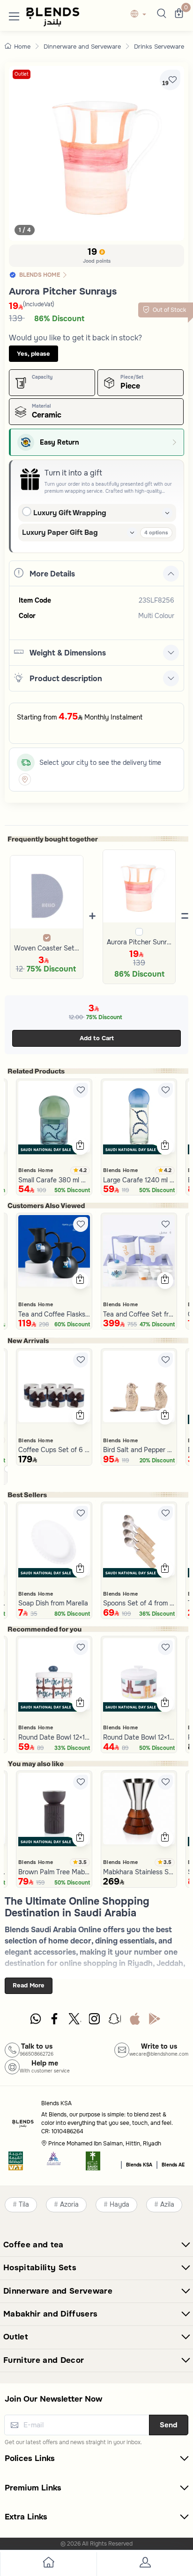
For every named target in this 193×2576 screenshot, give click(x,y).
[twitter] (75, 2021)
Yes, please (33, 354)
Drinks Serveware (159, 47)
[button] (14, 14)
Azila (167, 2205)
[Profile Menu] (145, 2564)
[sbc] (54, 2164)
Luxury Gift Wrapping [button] (70, 513)
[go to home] (48, 2564)
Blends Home (36, 1170)
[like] (81, 1090)
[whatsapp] (36, 2021)
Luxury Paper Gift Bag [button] (60, 532)
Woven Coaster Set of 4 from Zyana (47, 948)
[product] (54, 1117)
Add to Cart (97, 1038)
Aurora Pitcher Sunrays (139, 942)
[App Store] (135, 2021)
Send (169, 2425)
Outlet (22, 74)
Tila (24, 2205)
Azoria (69, 2205)
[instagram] (95, 2021)
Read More (29, 1985)
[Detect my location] (25, 779)
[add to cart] (80, 1146)
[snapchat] (115, 2021)
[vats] (16, 2164)
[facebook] (55, 2021)
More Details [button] (52, 574)
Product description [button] (66, 679)
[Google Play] (155, 2021)
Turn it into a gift (73, 473)
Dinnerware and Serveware (82, 47)
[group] (96, 153)
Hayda (119, 2205)
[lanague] (141, 15)
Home (22, 47)
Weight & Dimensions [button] (68, 653)
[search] (160, 14)
